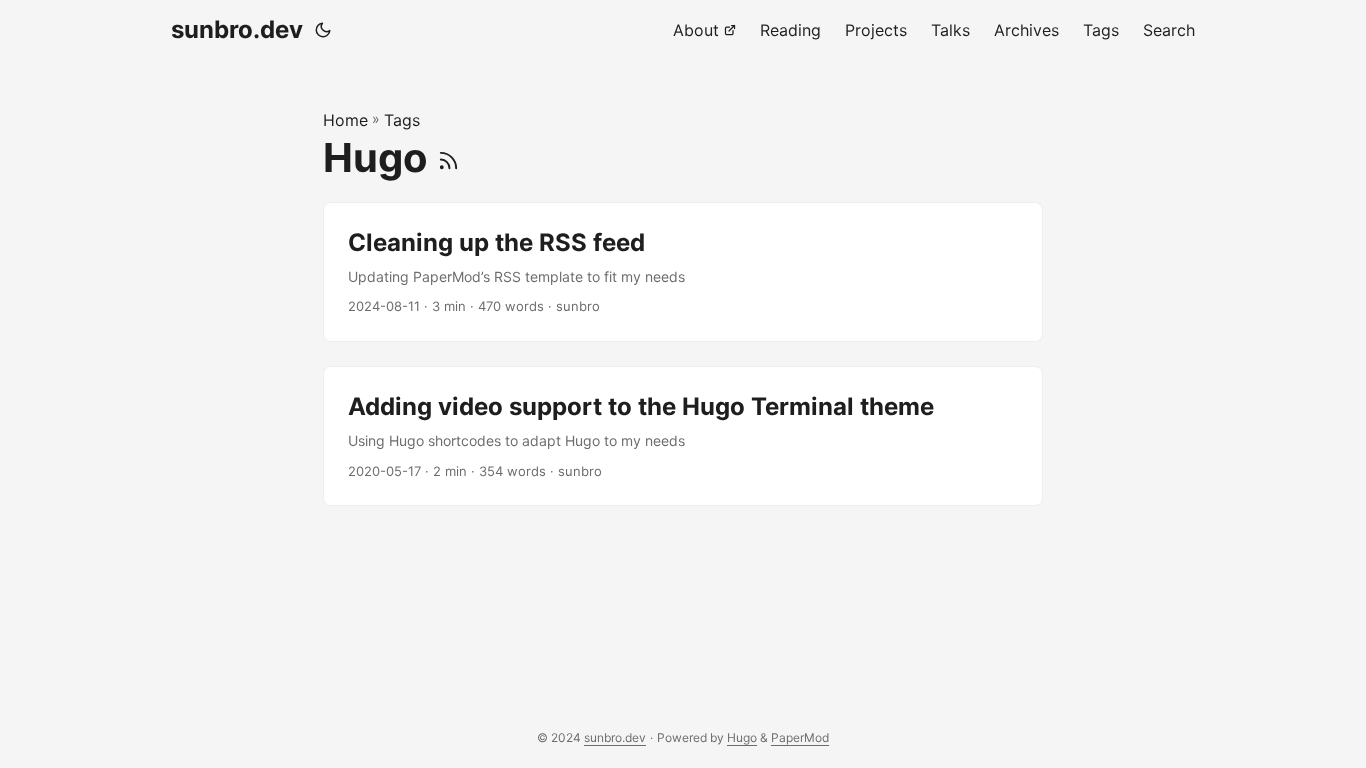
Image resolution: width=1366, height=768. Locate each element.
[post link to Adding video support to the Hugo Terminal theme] (683, 436)
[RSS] (448, 157)
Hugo (742, 737)
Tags (402, 120)
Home (345, 120)
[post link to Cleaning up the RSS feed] (683, 272)
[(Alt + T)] (323, 30)
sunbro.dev (237, 29)
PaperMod (800, 737)
